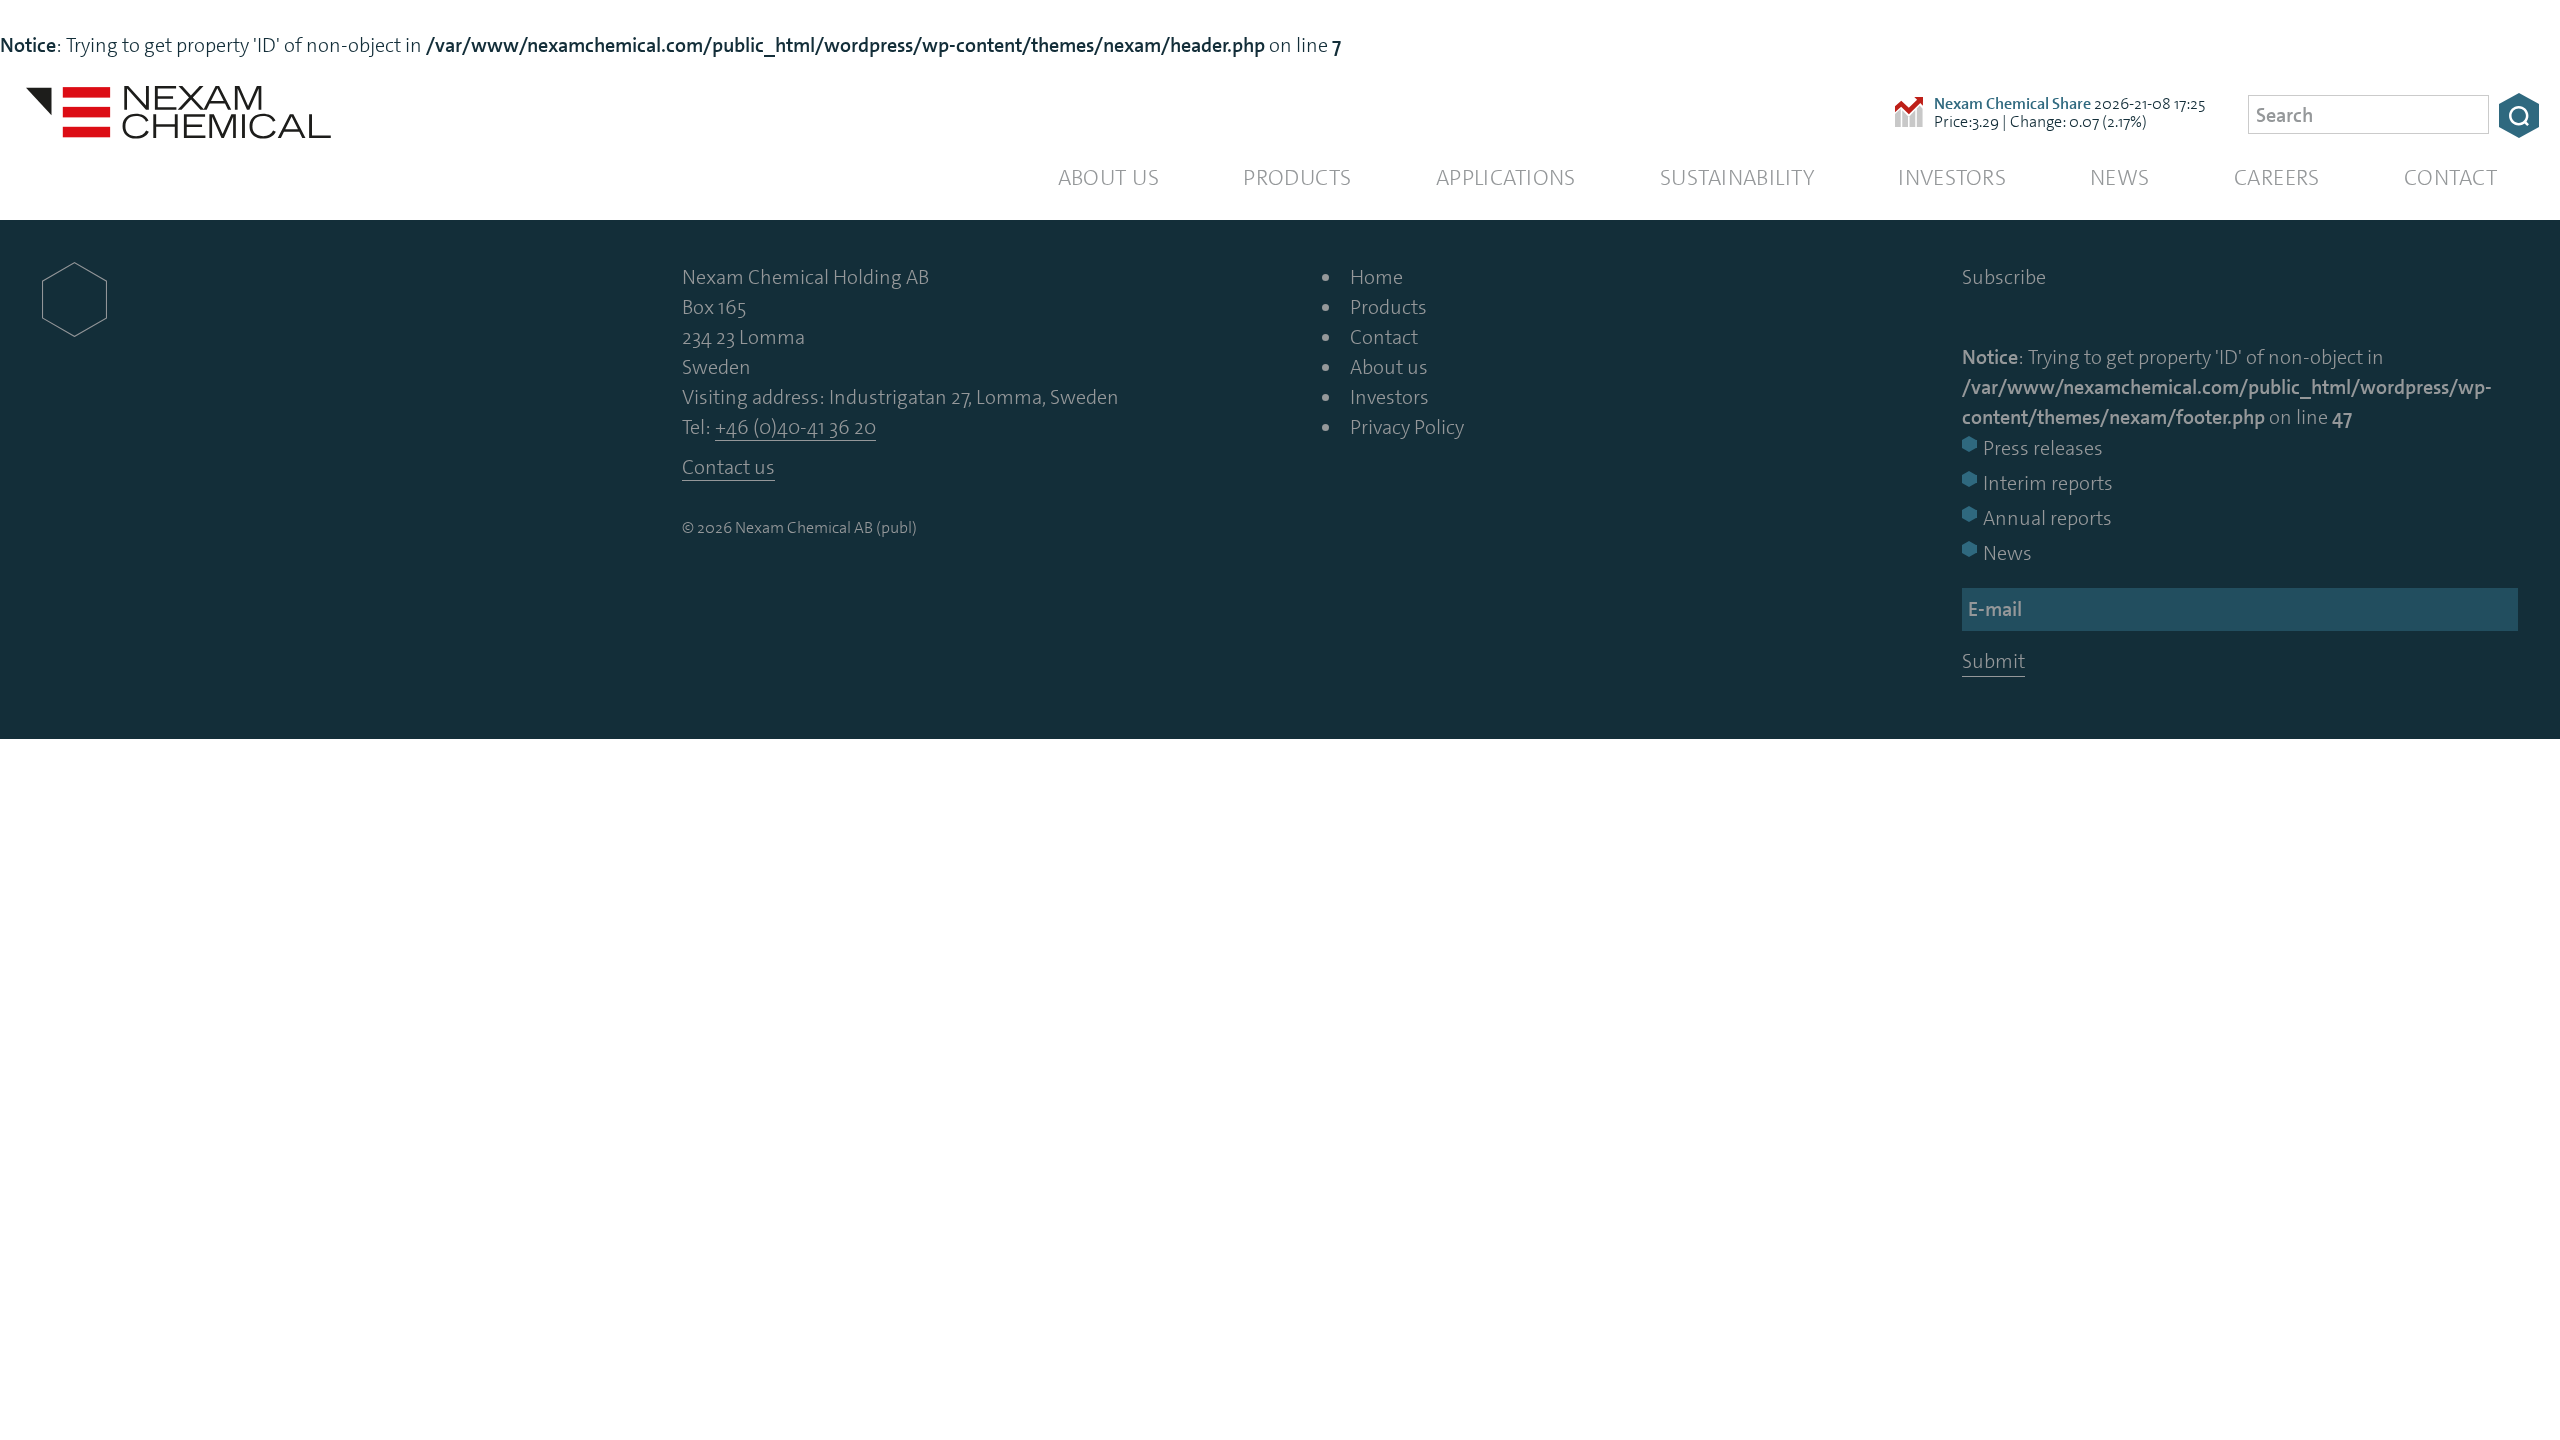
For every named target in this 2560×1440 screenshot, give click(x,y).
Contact (2450, 177)
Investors (1952, 177)
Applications (1506, 177)
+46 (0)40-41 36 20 (795, 427)
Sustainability (1737, 177)
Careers (2277, 177)
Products (1297, 177)
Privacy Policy (1407, 427)
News (2120, 177)
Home (1376, 277)
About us (1109, 177)
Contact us (728, 467)
